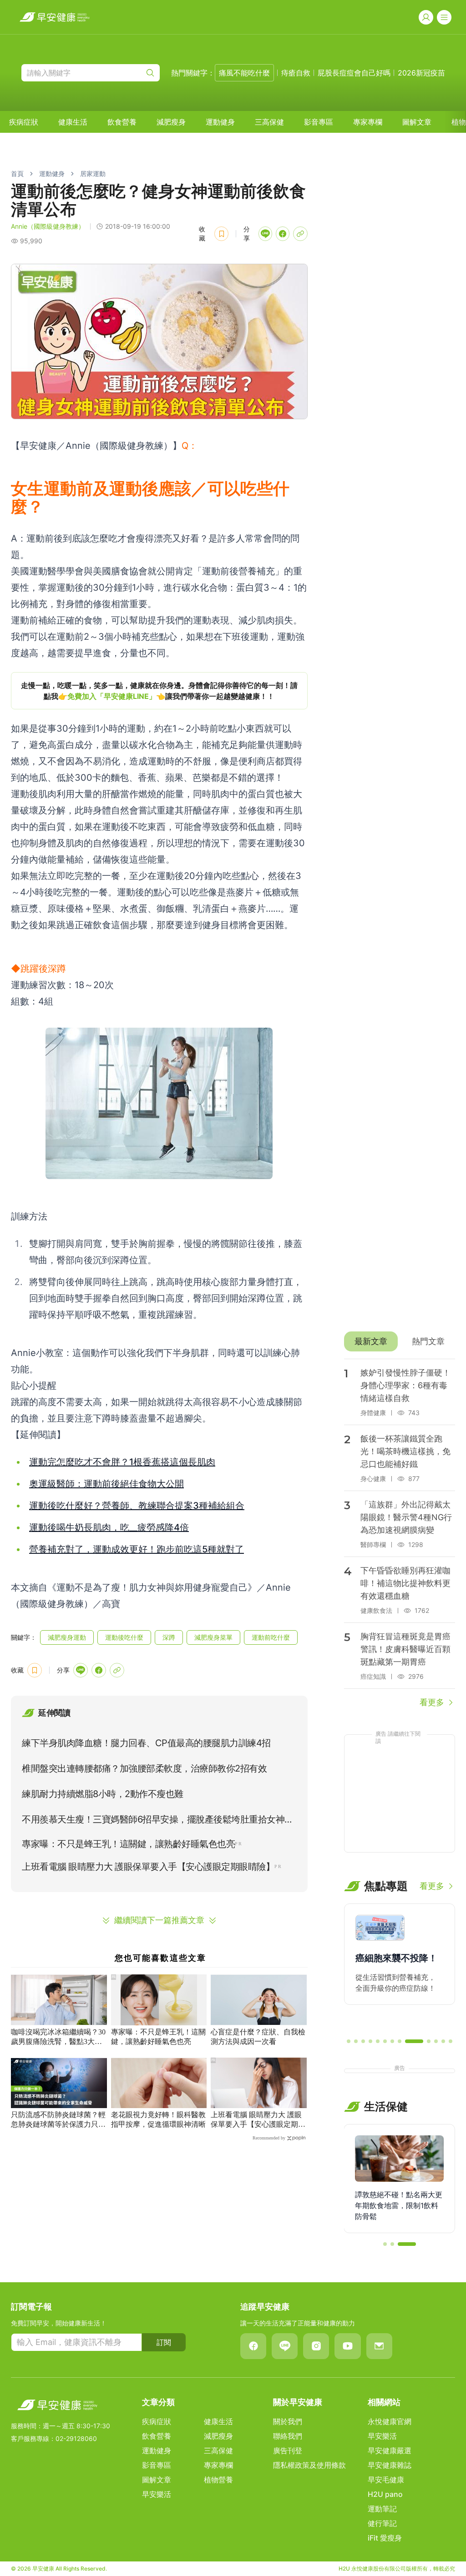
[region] (159, 691)
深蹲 (169, 1637)
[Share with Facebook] (283, 234)
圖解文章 (417, 122)
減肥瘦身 (171, 122)
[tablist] (400, 1341)
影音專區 (319, 122)
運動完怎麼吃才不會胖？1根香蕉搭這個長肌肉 (122, 1462)
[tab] (371, 1341)
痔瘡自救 (296, 73)
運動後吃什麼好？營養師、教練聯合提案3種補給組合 (137, 1506)
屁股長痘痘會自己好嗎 (354, 73)
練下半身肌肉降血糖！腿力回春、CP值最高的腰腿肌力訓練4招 (146, 1743)
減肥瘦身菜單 (213, 1637)
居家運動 (93, 173)
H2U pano (385, 2494)
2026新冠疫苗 (421, 73)
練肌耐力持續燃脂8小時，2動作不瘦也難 (103, 1794)
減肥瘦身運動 (67, 1637)
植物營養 (218, 2480)
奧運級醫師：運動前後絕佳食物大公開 (106, 1484)
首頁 (17, 173)
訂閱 (164, 2342)
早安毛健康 (386, 2480)
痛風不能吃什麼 (244, 73)
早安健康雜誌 (390, 2465)
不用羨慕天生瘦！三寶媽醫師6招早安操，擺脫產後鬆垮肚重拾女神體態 (158, 1821)
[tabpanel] (400, 1534)
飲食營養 (122, 122)
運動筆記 (382, 2509)
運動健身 (220, 122)
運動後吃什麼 (124, 1637)
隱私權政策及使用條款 (309, 2465)
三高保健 (269, 122)
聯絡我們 (288, 2436)
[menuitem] (24, 122)
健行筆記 (382, 2523)
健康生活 (73, 122)
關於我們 (288, 2421)
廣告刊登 (288, 2450)
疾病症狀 (24, 122)
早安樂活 (157, 2494)
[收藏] (221, 234)
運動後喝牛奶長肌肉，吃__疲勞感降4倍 (109, 1527)
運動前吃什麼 (271, 1637)
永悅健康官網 (390, 2421)
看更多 (432, 1702)
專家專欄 (368, 122)
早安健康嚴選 (390, 2450)
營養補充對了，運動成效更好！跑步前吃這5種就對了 (137, 1549)
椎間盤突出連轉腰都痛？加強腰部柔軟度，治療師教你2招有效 (144, 1768)
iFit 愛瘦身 (385, 2538)
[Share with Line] (265, 234)
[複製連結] (300, 234)
